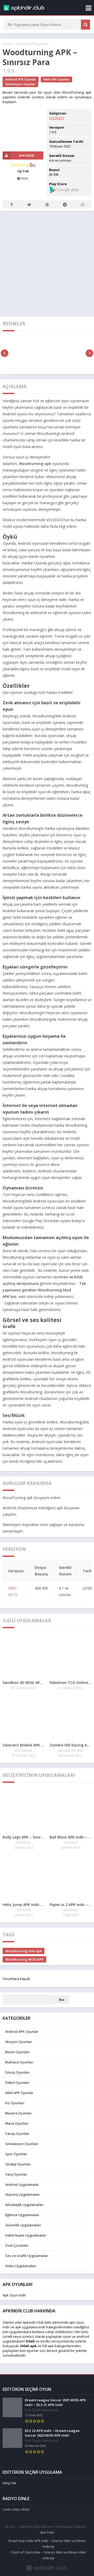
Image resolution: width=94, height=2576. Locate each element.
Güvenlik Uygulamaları (23, 2225)
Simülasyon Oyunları (20, 84)
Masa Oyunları (17, 2123)
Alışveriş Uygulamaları (22, 2194)
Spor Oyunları (16, 2154)
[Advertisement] (47, 263)
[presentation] (5, 353)
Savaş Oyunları (17, 2134)
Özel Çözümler (17, 2245)
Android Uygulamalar (22, 2185)
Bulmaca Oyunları (19, 2062)
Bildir (24, 178)
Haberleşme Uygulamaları (26, 2235)
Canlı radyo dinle (16, 2509)
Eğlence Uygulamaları (22, 2215)
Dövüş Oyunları (17, 2072)
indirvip (48, 2546)
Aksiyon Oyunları (19, 2042)
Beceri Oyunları (17, 2052)
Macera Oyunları (18, 2113)
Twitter (29, 204)
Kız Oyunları (15, 2103)
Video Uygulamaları (21, 2266)
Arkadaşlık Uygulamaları (24, 2205)
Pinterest (47, 204)
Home (7, 44)
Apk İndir (47, 2532)
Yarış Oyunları (16, 2174)
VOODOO (57, 118)
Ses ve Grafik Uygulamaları (27, 2256)
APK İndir (27, 155)
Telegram (65, 204)
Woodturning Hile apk (23, 1951)
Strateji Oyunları (18, 2164)
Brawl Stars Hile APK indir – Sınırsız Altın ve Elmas (47, 2541)
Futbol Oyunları (17, 2083)
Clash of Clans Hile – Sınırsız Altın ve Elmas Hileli (48, 2552)
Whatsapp (83, 204)
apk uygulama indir (30, 2327)
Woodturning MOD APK (24, 1959)
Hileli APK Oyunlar (56, 79)
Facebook (11, 204)
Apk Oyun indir (14, 2295)
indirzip (48, 2558)
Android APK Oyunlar (32, 44)
